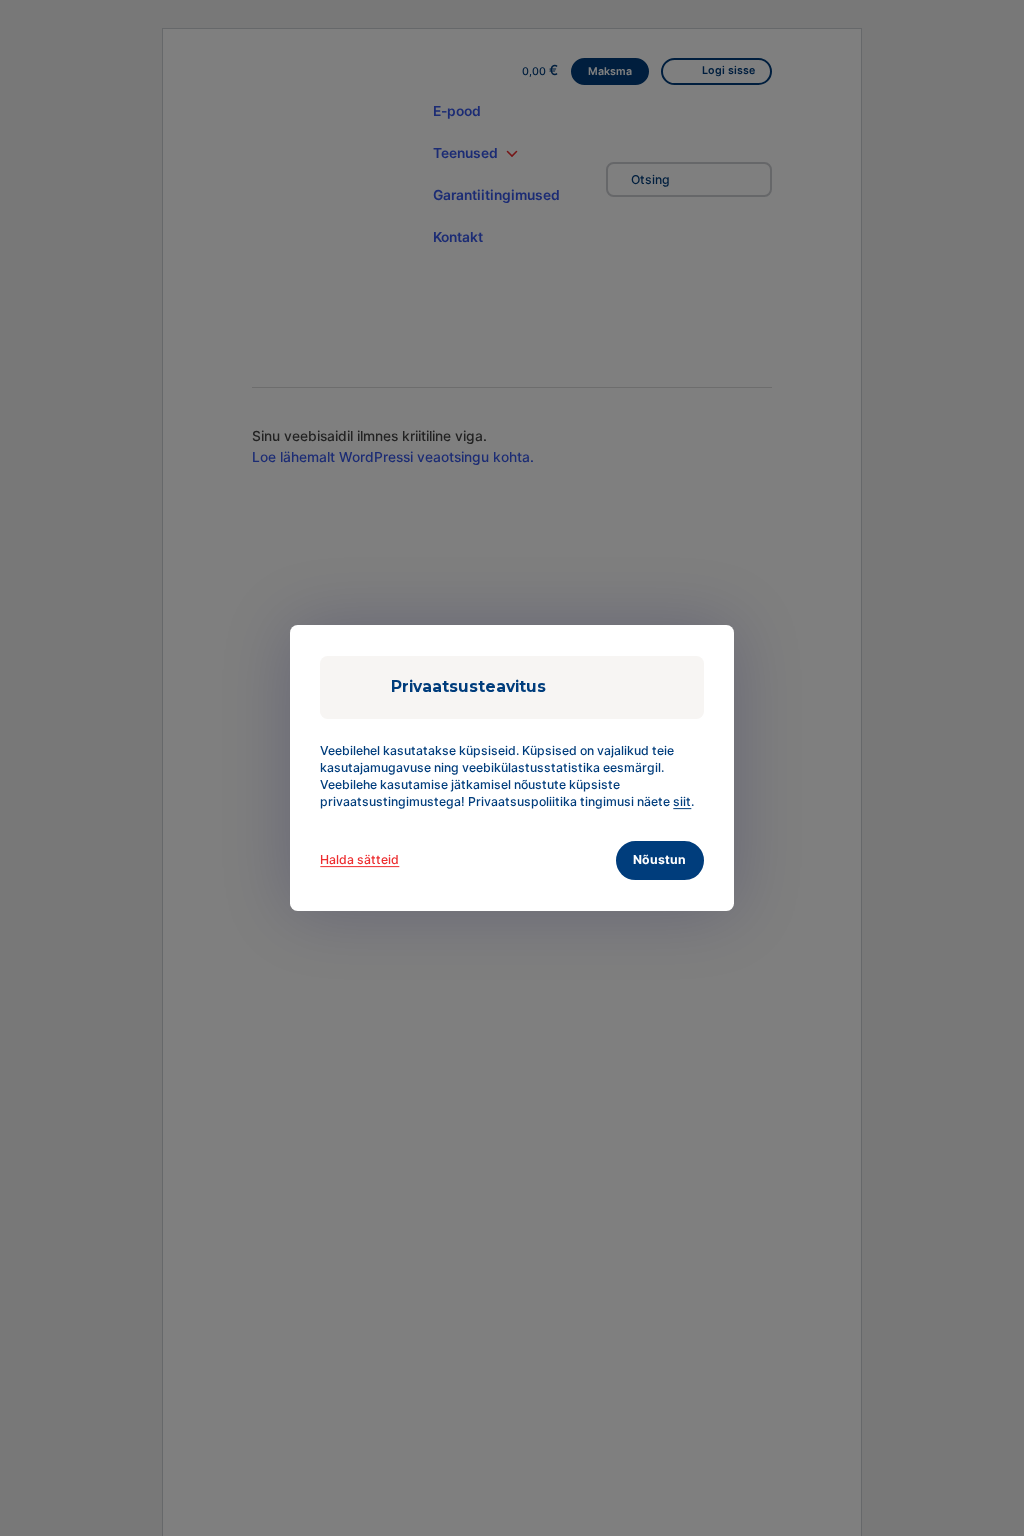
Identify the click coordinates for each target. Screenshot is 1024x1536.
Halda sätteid (359, 859)
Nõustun (659, 859)
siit (682, 801)
